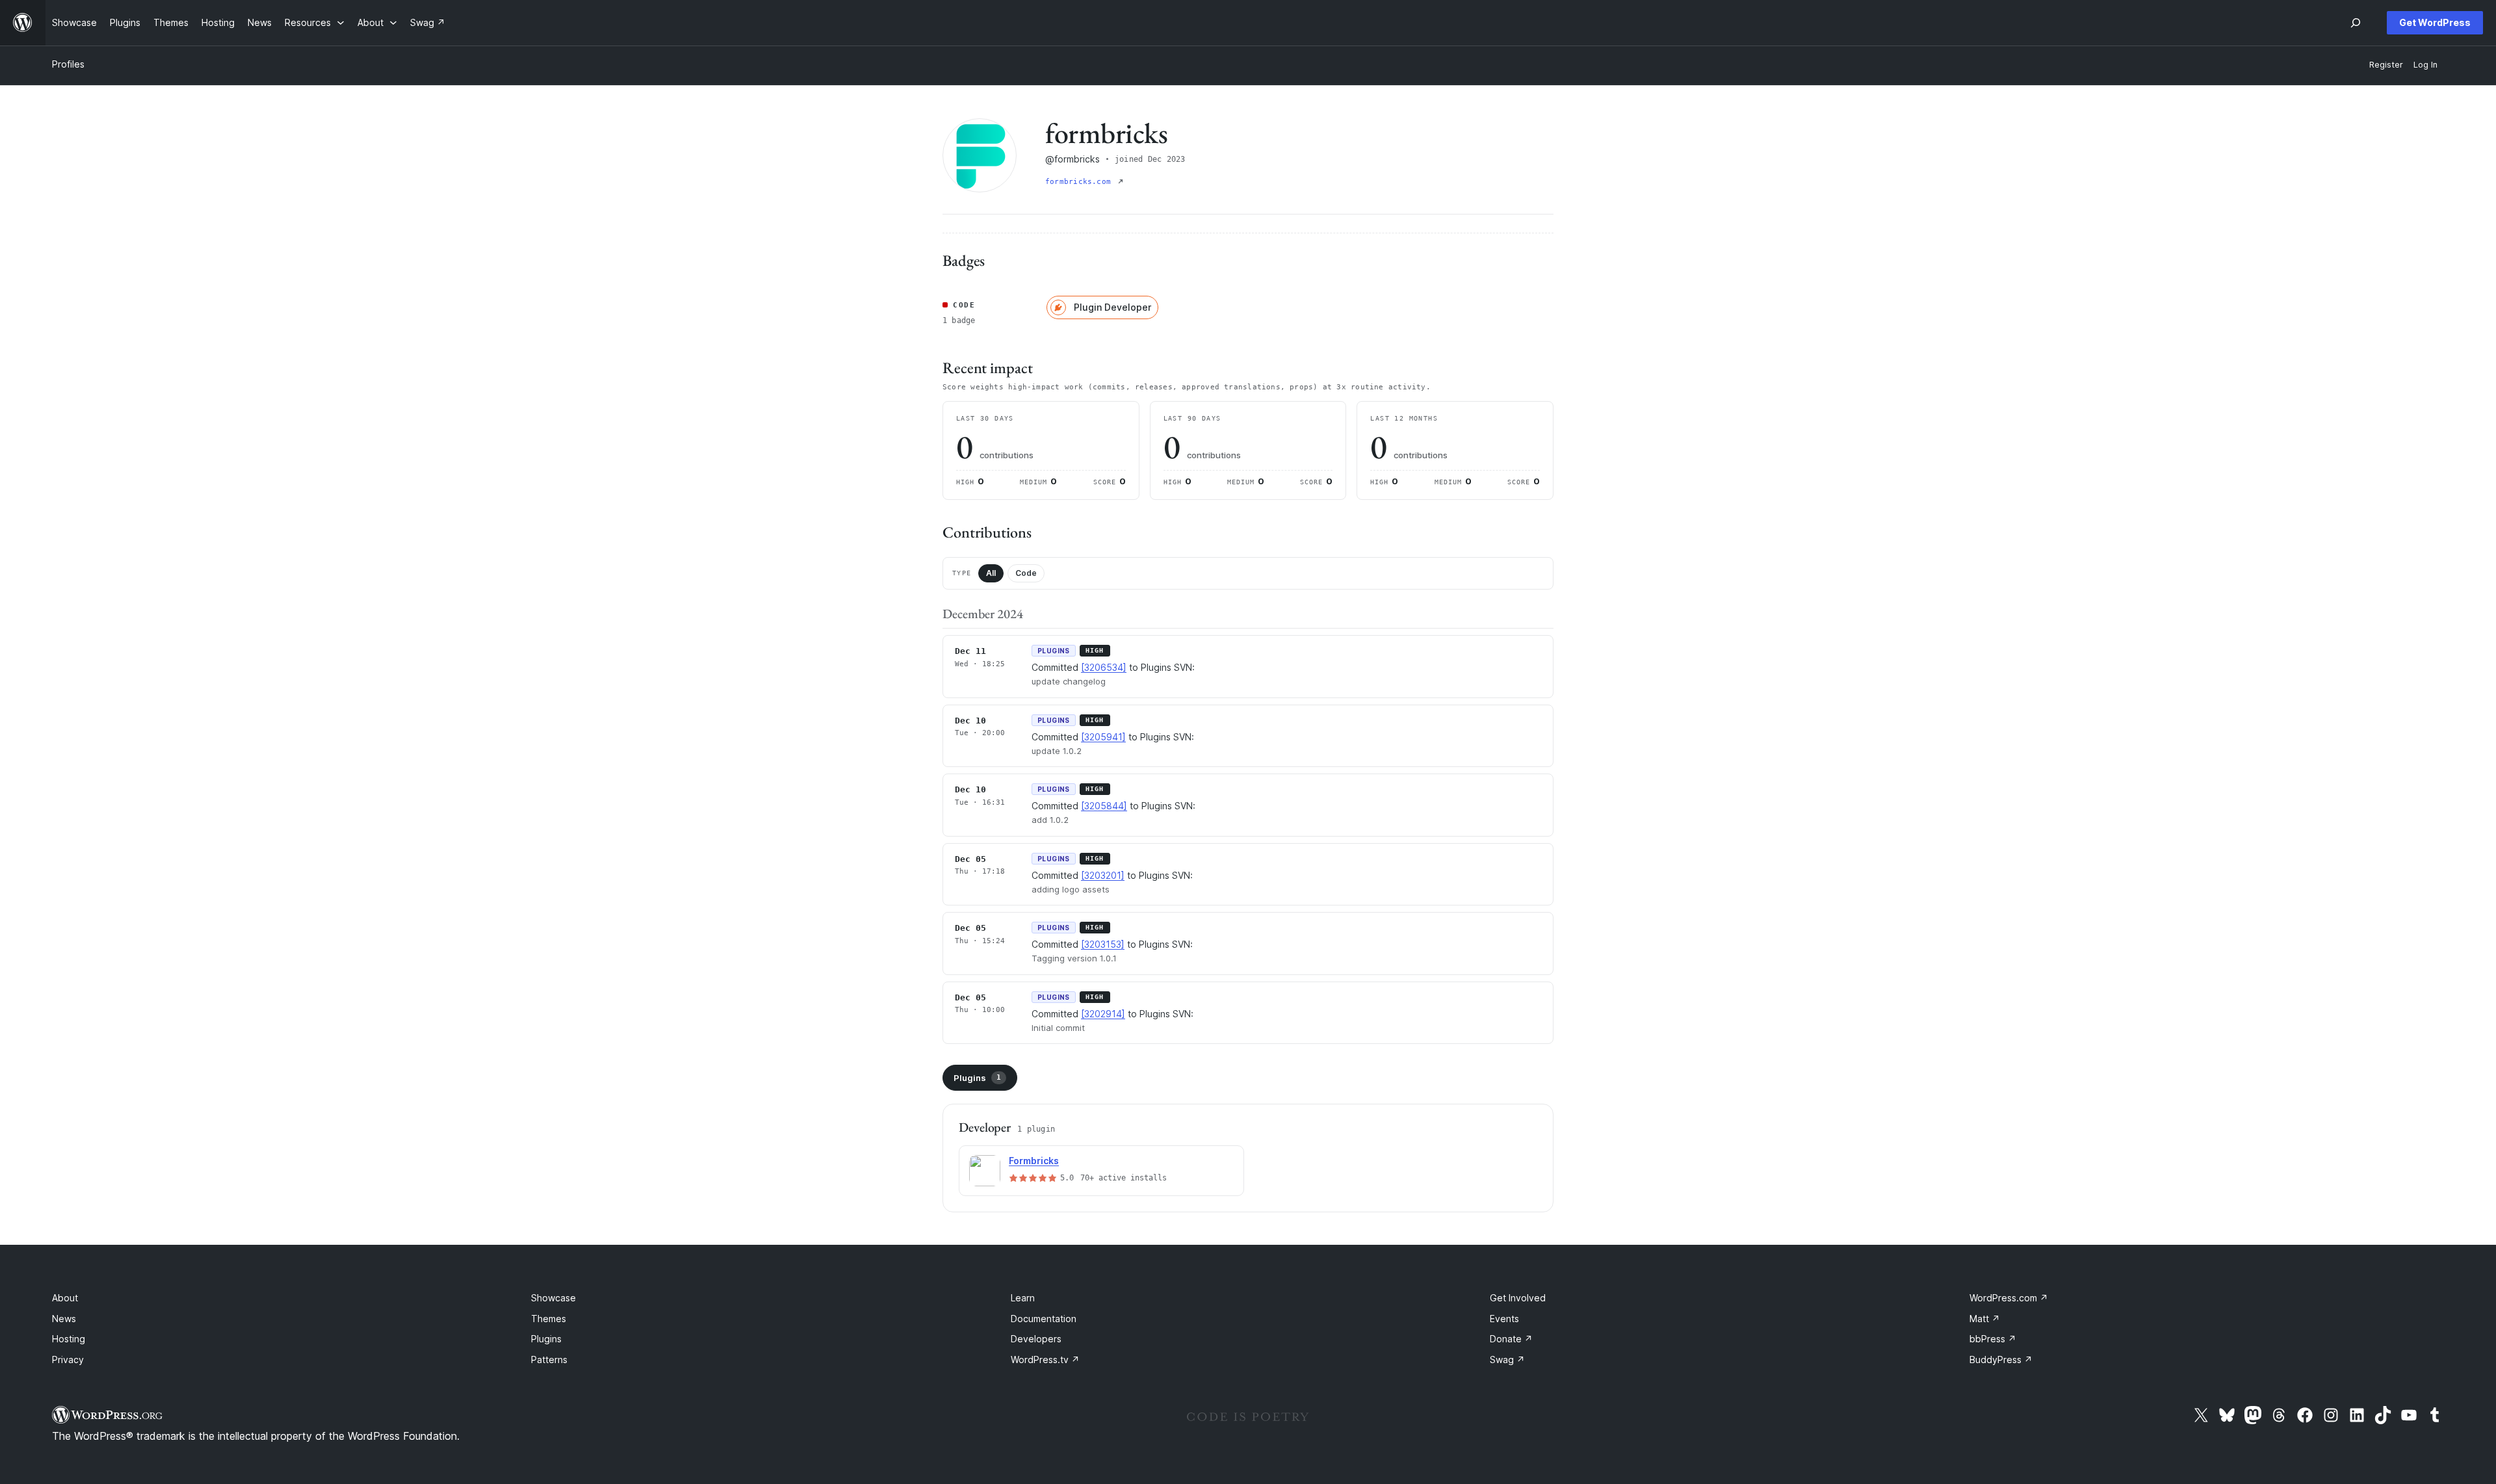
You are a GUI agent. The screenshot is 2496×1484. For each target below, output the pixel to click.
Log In (2425, 65)
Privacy (68, 1360)
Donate (1511, 1339)
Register (2386, 65)
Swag (1507, 1360)
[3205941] (1103, 737)
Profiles (68, 64)
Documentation (1044, 1319)
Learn (1023, 1298)
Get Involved (1518, 1298)
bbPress (1993, 1339)
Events (1504, 1319)
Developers (1036, 1339)
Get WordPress (2435, 22)
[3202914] (1103, 1014)
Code (1026, 573)
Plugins (977, 1078)
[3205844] (1104, 806)
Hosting (69, 1339)
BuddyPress (2001, 1360)
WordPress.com (2009, 1298)
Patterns (549, 1360)
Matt (1985, 1319)
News (64, 1319)
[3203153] (1103, 944)
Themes (549, 1319)
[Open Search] (2356, 23)
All (991, 573)
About (65, 1298)
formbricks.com (1080, 182)
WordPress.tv (1045, 1360)
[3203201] (1103, 875)
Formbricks (1034, 1161)
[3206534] (1104, 667)
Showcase (553, 1298)
